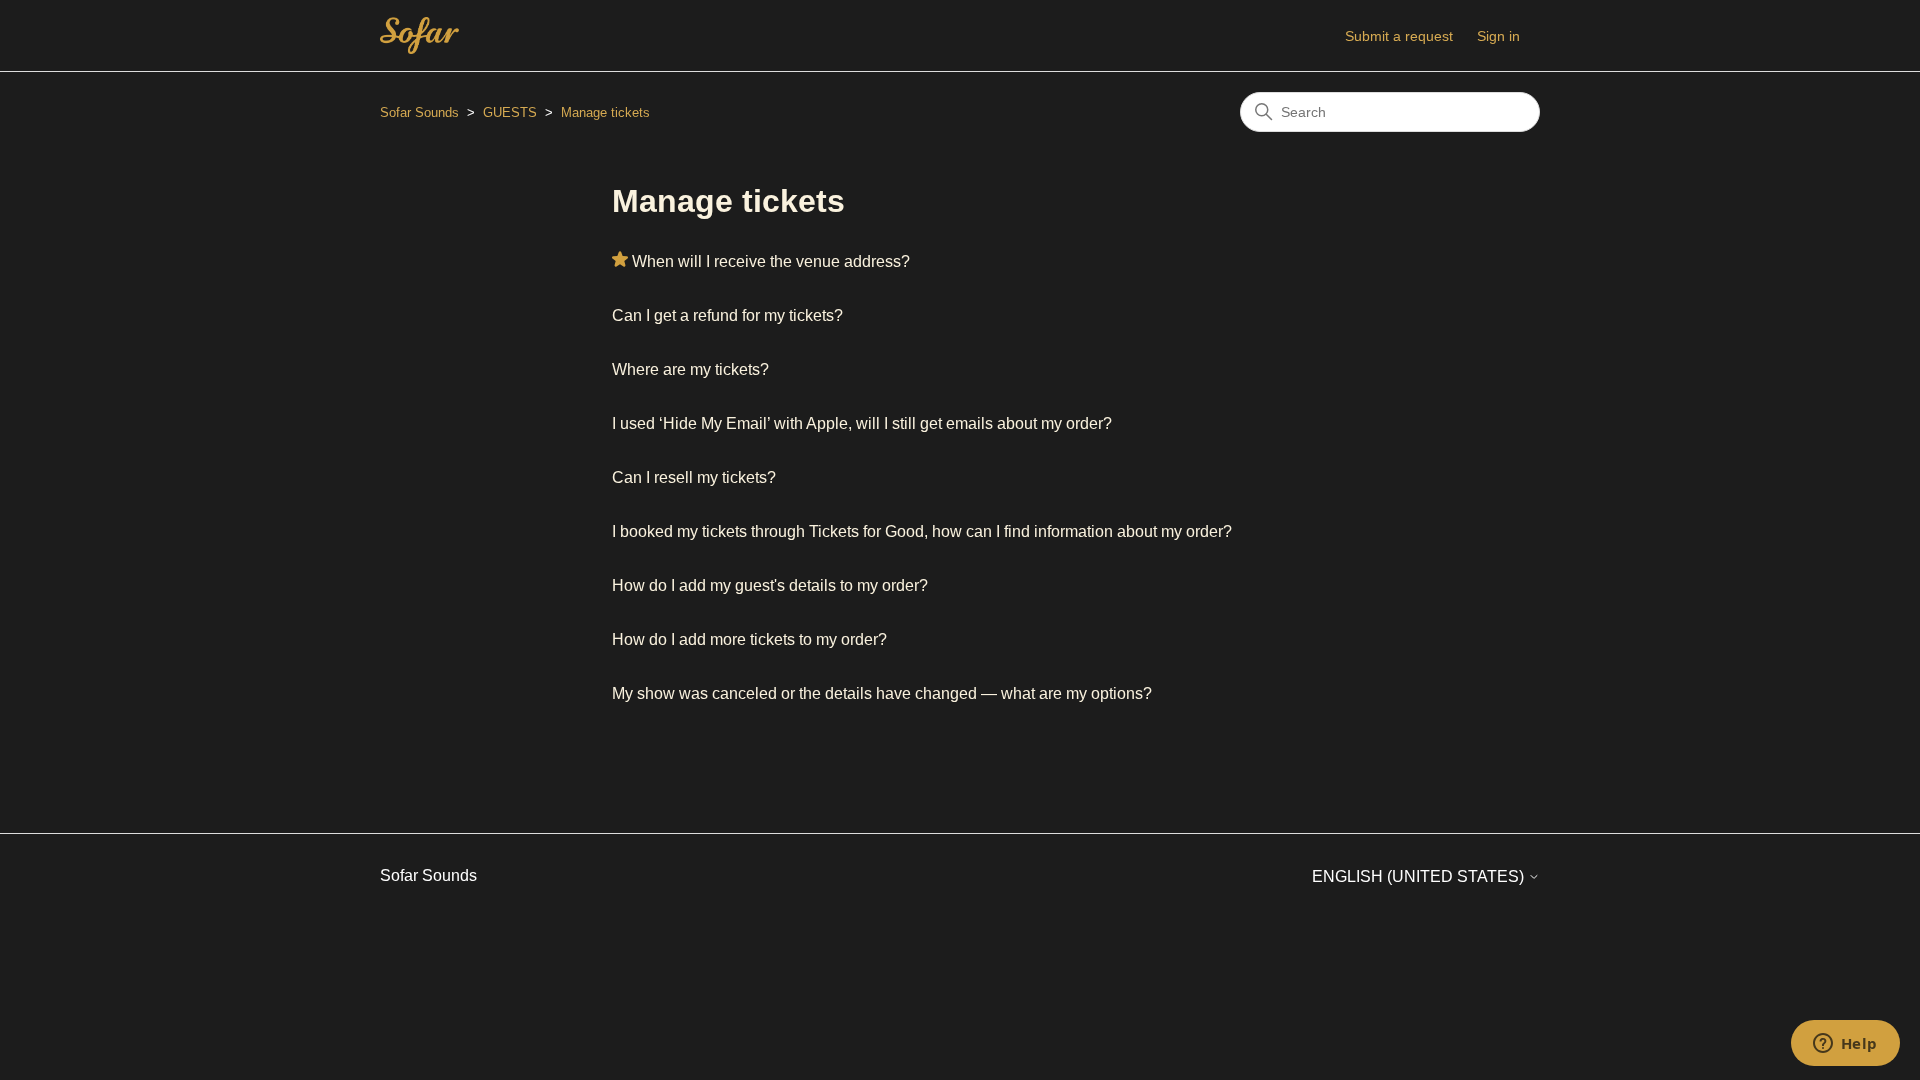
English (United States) (1420, 876)
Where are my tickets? (690, 369)
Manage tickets (605, 112)
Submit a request (1399, 36)
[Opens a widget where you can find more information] (1845, 1045)
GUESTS (510, 112)
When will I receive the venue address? (771, 261)
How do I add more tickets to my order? (749, 639)
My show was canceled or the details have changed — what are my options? (882, 693)
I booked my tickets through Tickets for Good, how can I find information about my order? (922, 531)
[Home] (419, 35)
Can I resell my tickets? (694, 477)
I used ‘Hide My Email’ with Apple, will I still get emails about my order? (862, 423)
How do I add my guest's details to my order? (770, 585)
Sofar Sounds (419, 112)
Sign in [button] (1498, 36)
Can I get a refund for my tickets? (727, 315)
